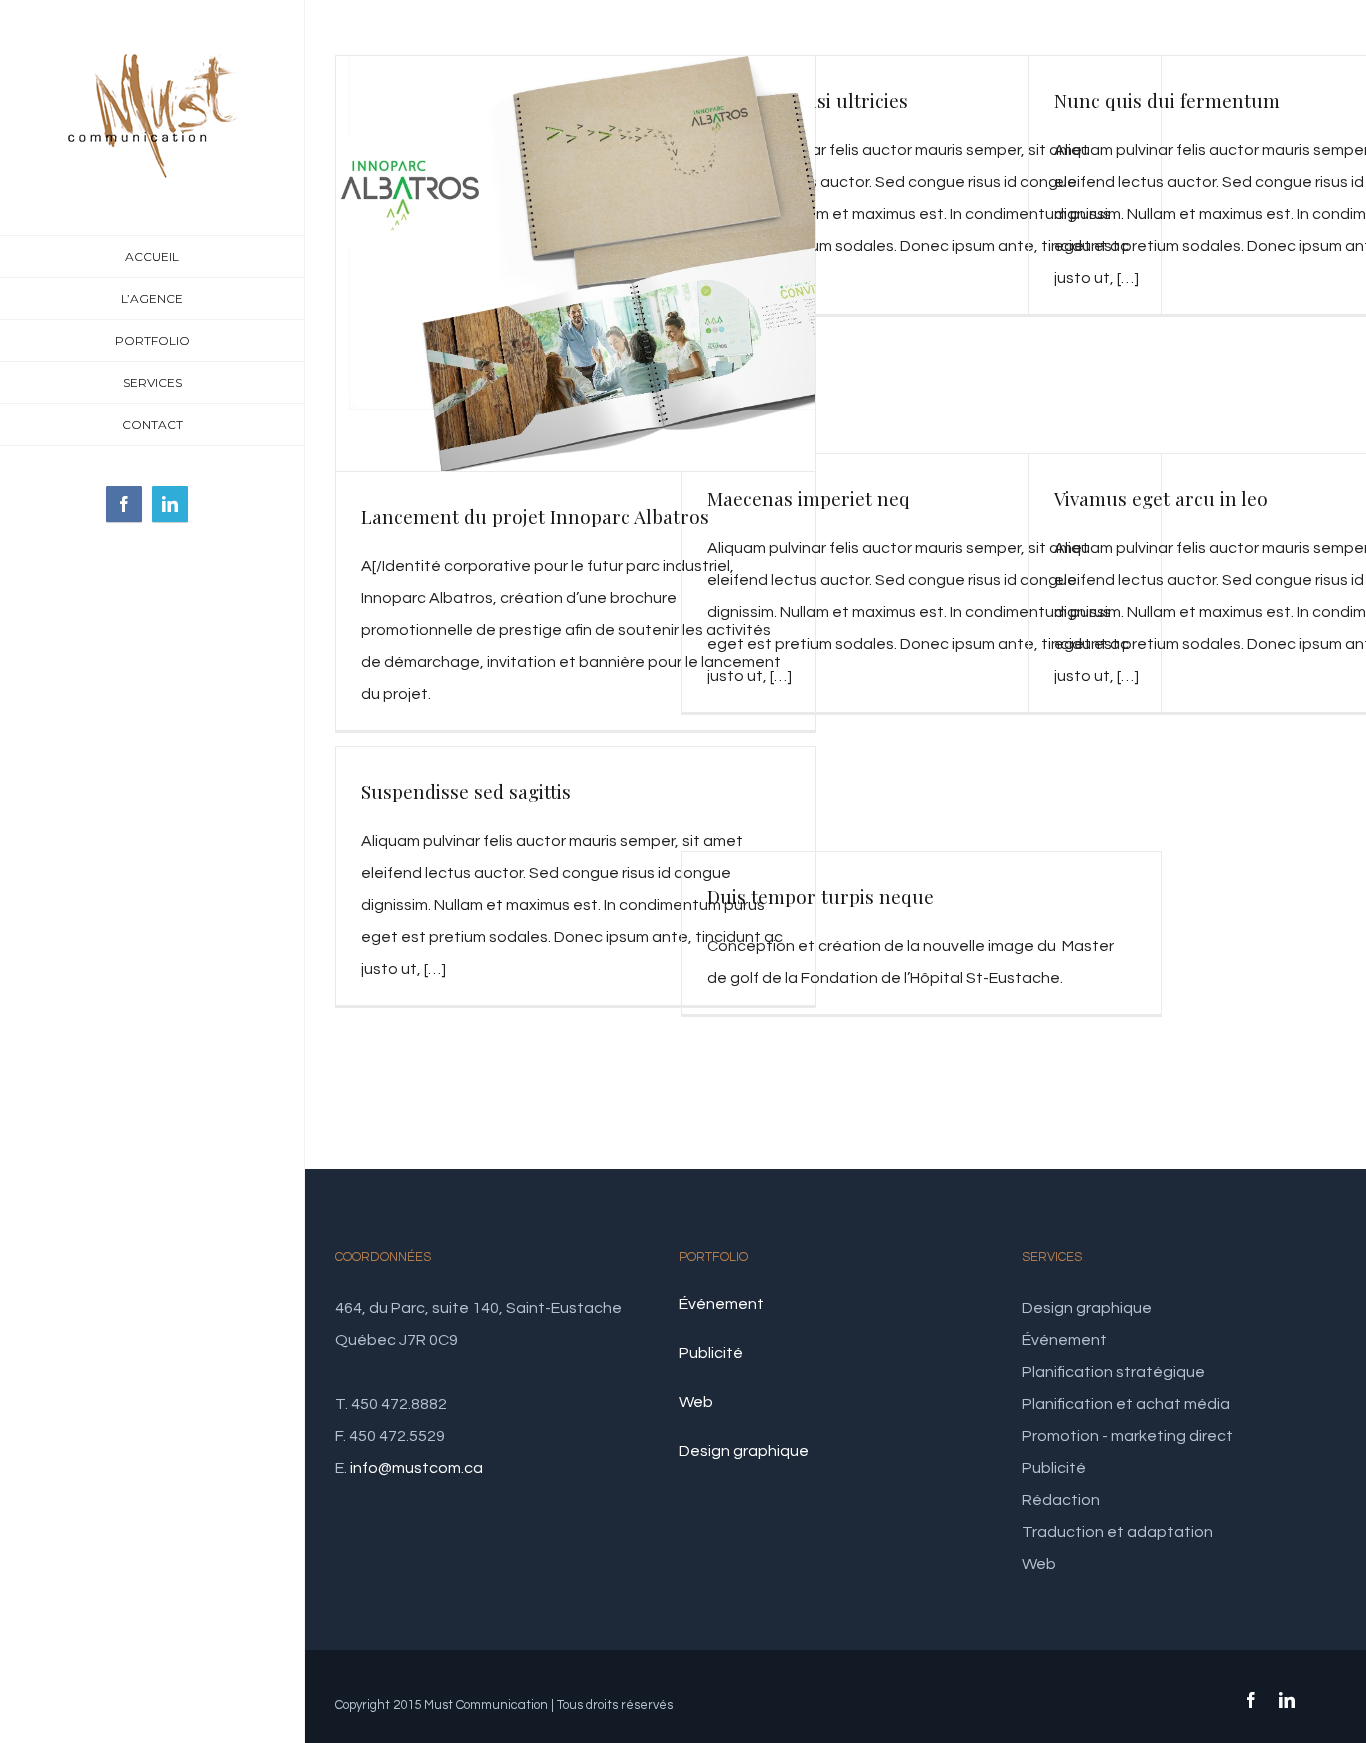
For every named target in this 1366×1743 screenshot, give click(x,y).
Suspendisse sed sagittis (466, 791)
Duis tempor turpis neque (820, 896)
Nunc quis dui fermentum (1167, 100)
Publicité (711, 1353)
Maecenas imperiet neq (808, 498)
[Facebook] (124, 504)
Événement (721, 1304)
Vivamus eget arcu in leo (1161, 498)
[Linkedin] (170, 504)
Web (696, 1402)
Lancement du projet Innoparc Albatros (535, 516)
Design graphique (744, 1451)
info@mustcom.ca (416, 1468)
